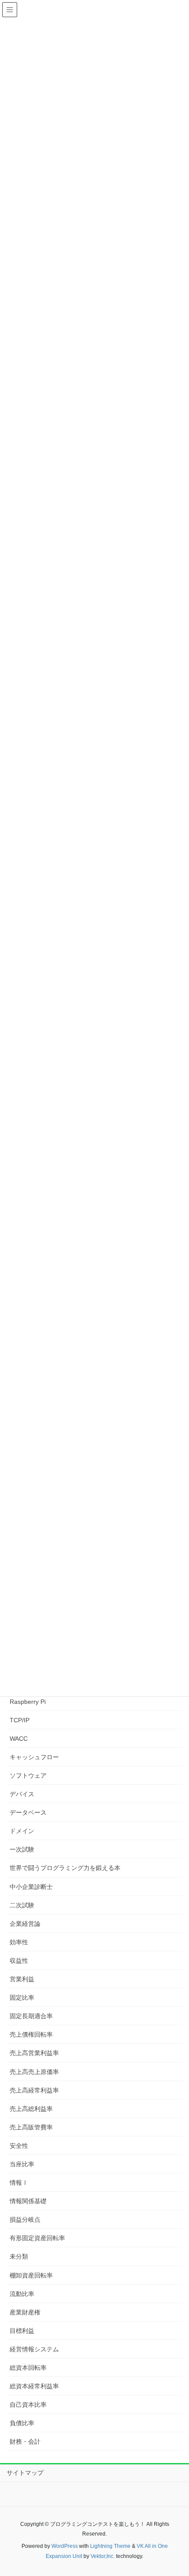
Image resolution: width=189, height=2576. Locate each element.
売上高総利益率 (31, 2109)
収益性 (19, 1961)
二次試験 (22, 1905)
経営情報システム (34, 2349)
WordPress (65, 2546)
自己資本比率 (28, 2405)
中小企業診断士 (31, 1887)
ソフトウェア (28, 1776)
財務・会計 (25, 2441)
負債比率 (22, 2423)
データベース (28, 1812)
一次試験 (22, 1849)
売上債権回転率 (31, 2034)
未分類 (19, 2256)
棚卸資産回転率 (31, 2275)
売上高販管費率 (31, 2127)
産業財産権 (25, 2312)
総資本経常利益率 (34, 2386)
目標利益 (22, 2331)
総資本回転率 (28, 2368)
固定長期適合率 (31, 2016)
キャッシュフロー (34, 1757)
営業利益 (22, 1979)
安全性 (19, 2146)
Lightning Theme (110, 2546)
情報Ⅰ (19, 2183)
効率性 (19, 1942)
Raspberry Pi (28, 1702)
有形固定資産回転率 (37, 2238)
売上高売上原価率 (34, 2072)
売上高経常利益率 (34, 2090)
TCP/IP (20, 1720)
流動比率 (22, 2294)
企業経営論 (25, 1924)
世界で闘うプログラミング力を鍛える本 (65, 1868)
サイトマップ (25, 2473)
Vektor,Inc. (103, 2556)
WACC (19, 1739)
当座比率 (22, 2164)
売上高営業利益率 (34, 2053)
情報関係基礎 (28, 2201)
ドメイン (22, 1831)
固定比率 (22, 1997)
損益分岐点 (25, 2219)
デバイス (22, 1794)
